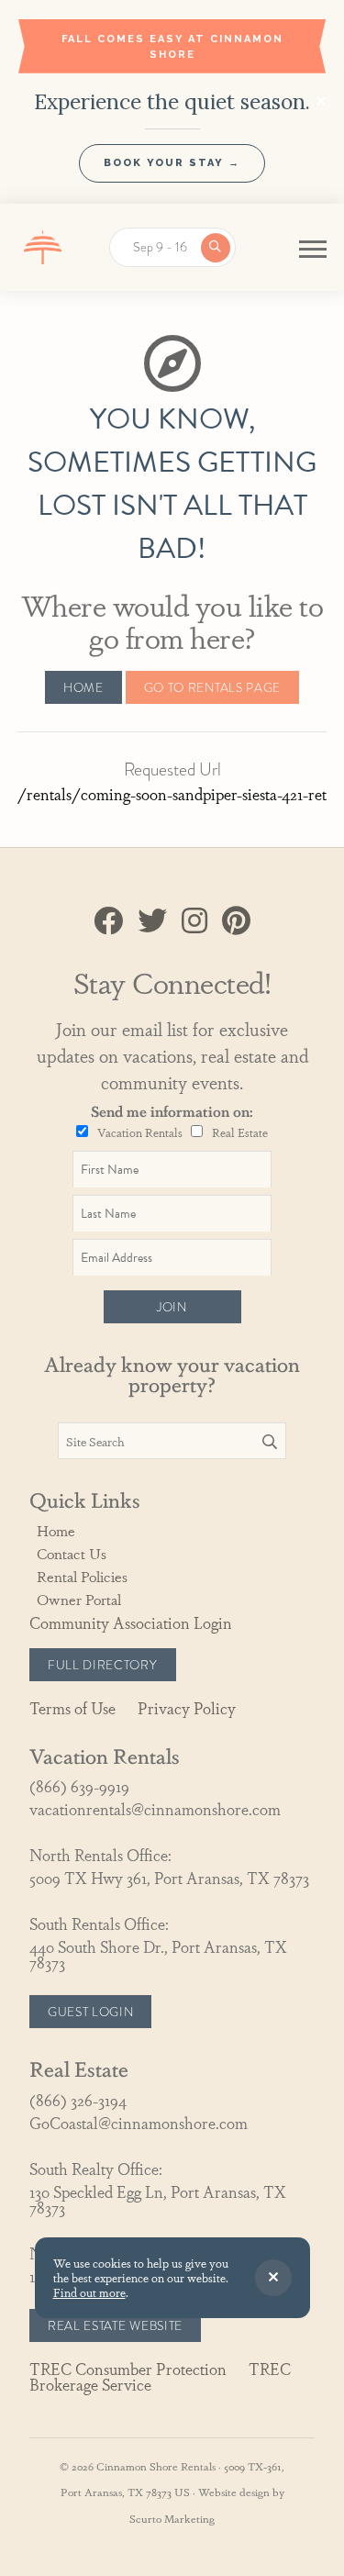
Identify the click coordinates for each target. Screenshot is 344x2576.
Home (83, 687)
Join (172, 1307)
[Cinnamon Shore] (43, 247)
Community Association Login (131, 1622)
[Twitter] (152, 921)
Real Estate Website (115, 2325)
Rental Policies (82, 1576)
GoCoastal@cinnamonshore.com (139, 2122)
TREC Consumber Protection (128, 2368)
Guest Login (90, 2012)
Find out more (89, 2292)
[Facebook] (108, 921)
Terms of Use (72, 1707)
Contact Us (72, 1553)
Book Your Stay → (172, 163)
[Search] (270, 1442)
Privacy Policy (187, 1707)
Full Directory (103, 1665)
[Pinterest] (236, 921)
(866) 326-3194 (78, 2099)
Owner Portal (79, 1599)
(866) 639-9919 (79, 1785)
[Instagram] (194, 921)
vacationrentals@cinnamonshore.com (155, 1808)
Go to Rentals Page (212, 687)
